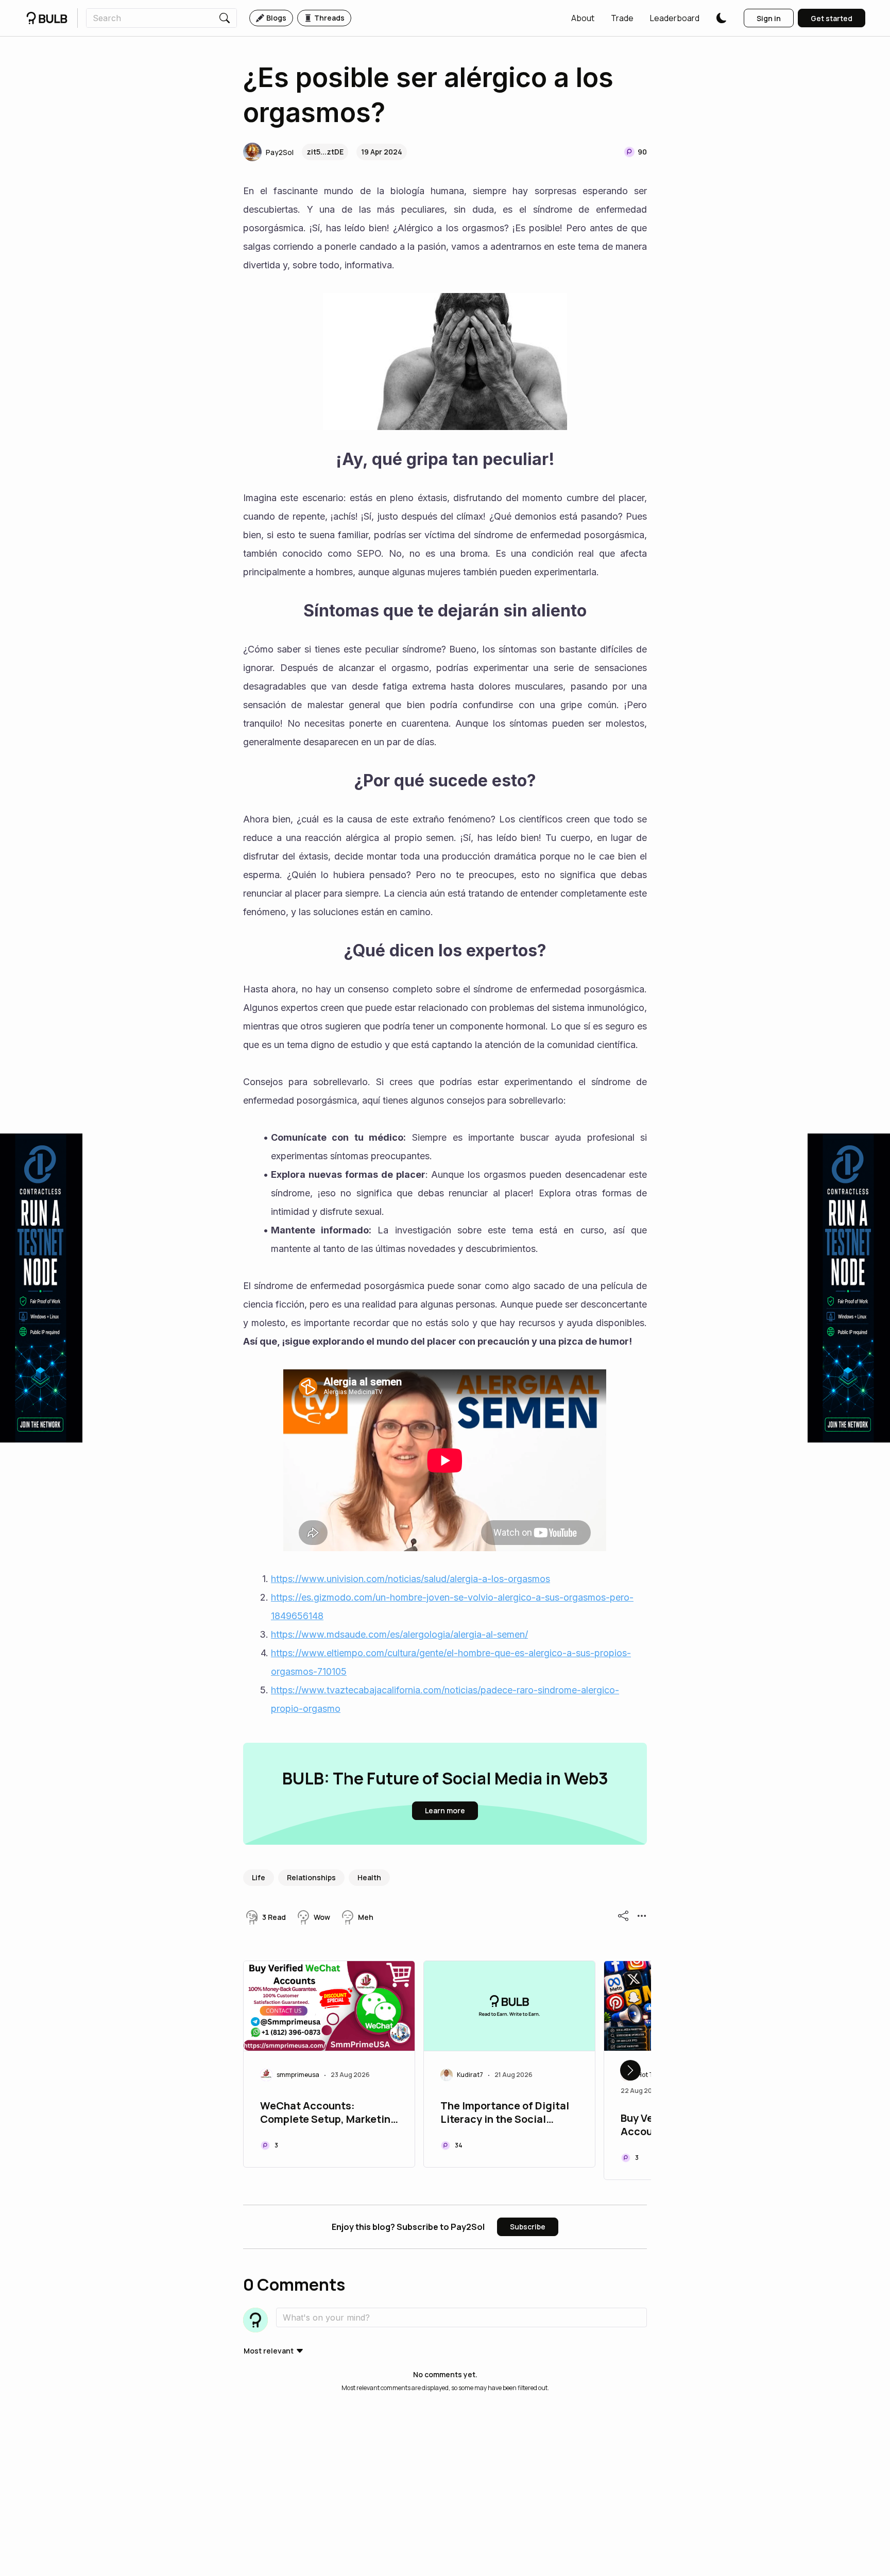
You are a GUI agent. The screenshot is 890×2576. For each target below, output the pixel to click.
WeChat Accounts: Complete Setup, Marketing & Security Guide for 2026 (329, 2114)
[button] (583, 18)
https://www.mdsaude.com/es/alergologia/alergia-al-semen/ (399, 1634)
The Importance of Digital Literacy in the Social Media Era (505, 2114)
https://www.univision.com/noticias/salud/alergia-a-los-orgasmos (410, 1579)
